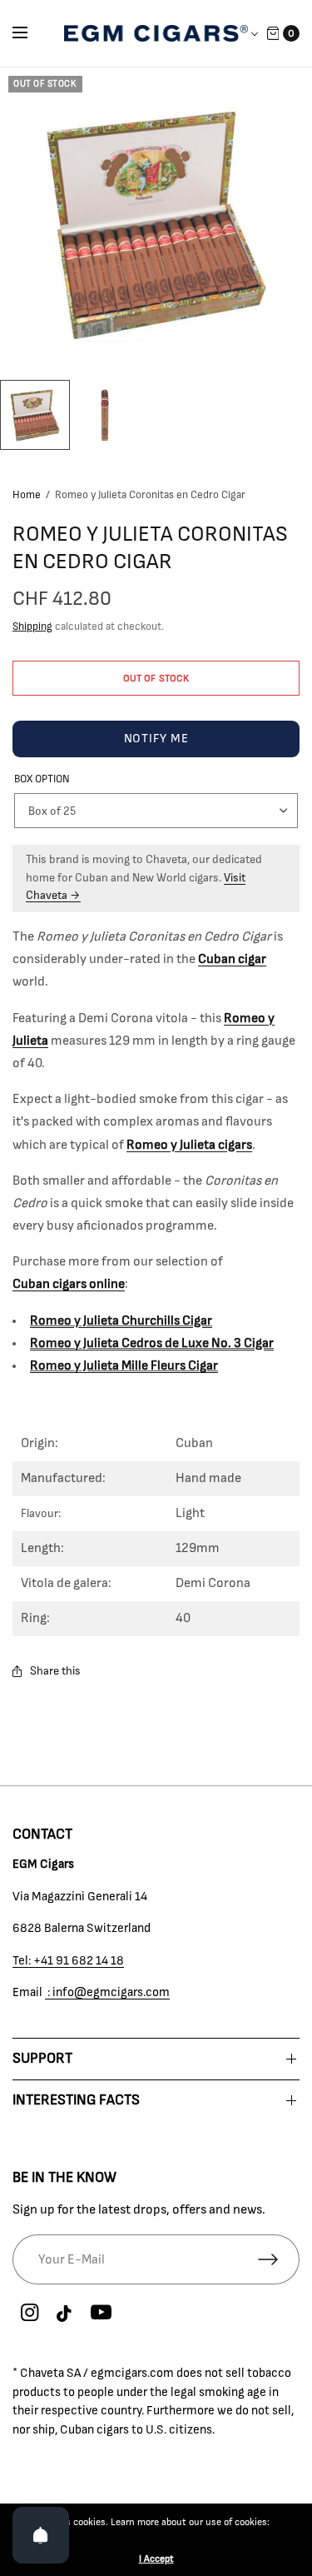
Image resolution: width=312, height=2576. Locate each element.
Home (27, 495)
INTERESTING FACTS (76, 2100)
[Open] (41, 2535)
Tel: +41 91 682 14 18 (68, 1961)
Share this (55, 1671)
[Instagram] (29, 2314)
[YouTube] (101, 2314)
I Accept (156, 2559)
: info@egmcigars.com (107, 1992)
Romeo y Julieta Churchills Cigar (121, 1320)
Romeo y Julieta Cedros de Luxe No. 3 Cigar (152, 1343)
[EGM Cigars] (156, 33)
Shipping (32, 627)
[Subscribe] (279, 2259)
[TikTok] (65, 2314)
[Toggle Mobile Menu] (31, 33)
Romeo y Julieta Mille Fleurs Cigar (124, 1365)
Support (42, 2059)
